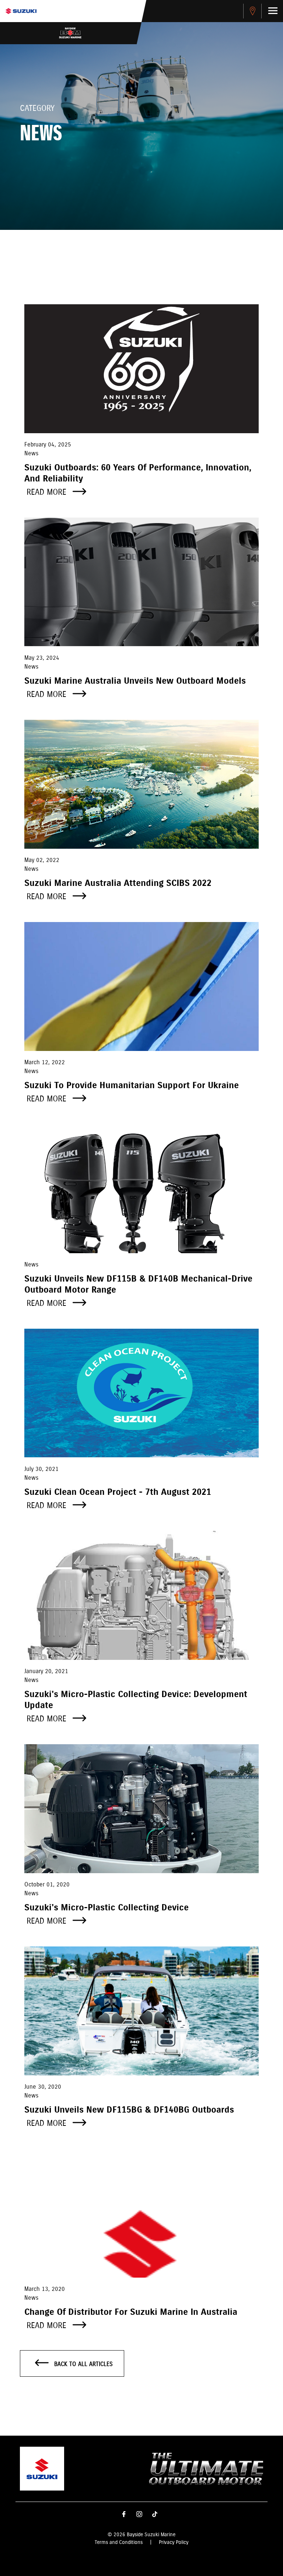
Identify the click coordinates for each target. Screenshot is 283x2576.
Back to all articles (83, 2364)
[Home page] (21, 11)
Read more (48, 492)
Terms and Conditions (119, 2542)
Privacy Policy (174, 2542)
